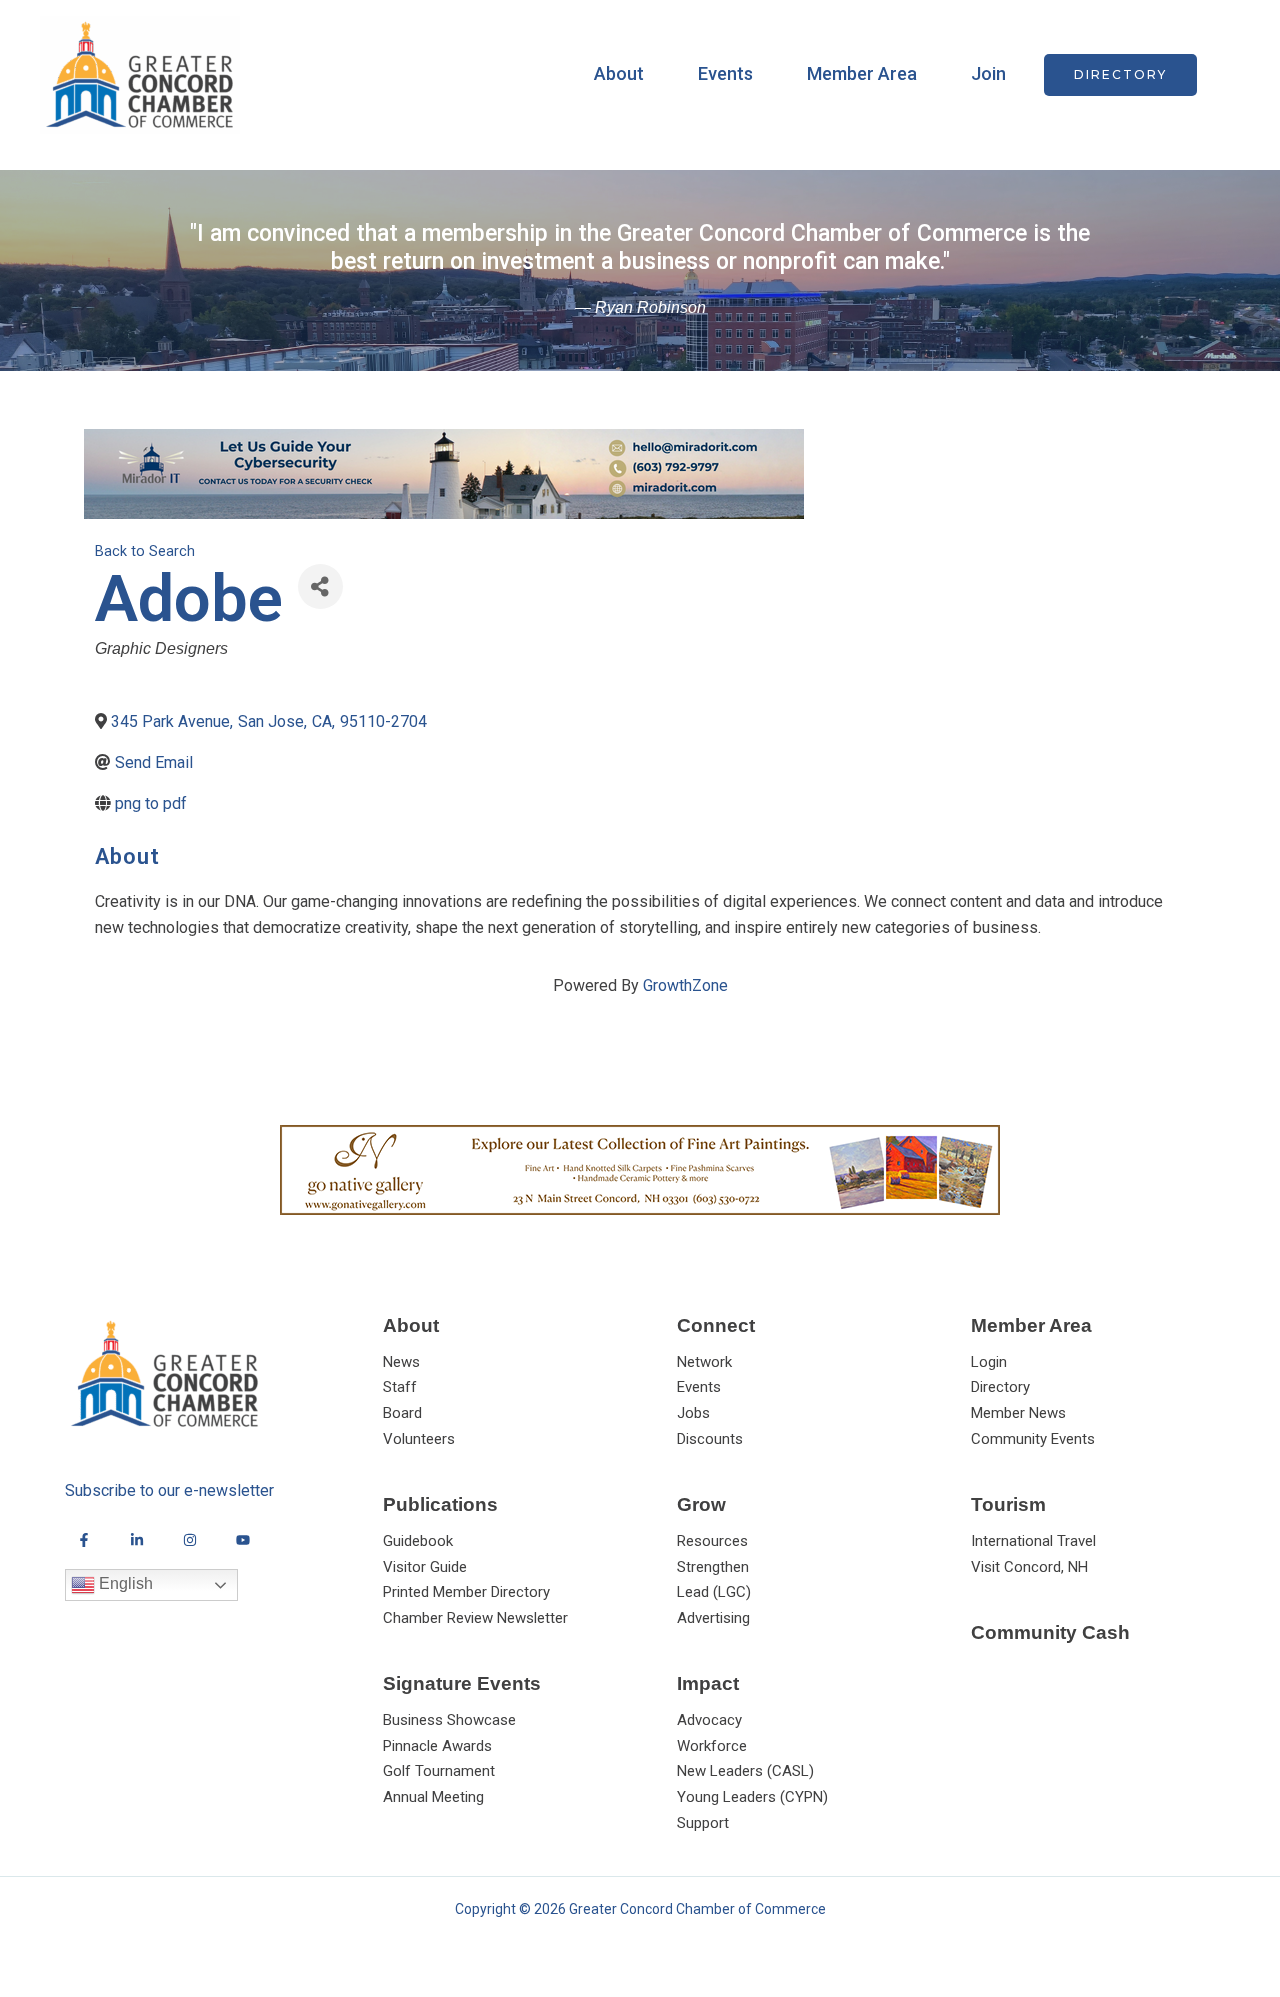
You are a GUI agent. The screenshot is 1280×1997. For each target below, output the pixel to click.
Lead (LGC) (714, 1592)
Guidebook (418, 1541)
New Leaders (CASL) (745, 1771)
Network (704, 1362)
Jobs (693, 1413)
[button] (1120, 75)
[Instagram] (190, 1540)
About (619, 73)
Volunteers (419, 1439)
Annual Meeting (433, 1797)
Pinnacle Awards (437, 1746)
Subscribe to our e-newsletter (169, 1490)
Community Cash (1050, 1632)
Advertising (713, 1618)
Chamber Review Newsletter (475, 1618)
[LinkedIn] (137, 1540)
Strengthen (713, 1567)
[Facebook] (84, 1540)
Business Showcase (449, 1720)
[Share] (320, 586)
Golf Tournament (439, 1771)
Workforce (712, 1746)
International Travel (1033, 1541)
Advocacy (709, 1720)
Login (989, 1362)
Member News (1018, 1413)
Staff (400, 1387)
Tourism (1008, 1504)
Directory (1000, 1387)
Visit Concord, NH (1029, 1567)
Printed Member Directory (466, 1592)
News (401, 1362)
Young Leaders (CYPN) (752, 1797)
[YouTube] (243, 1540)
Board (402, 1413)
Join (988, 73)
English (124, 1583)
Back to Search (145, 551)
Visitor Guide (425, 1567)
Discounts (710, 1439)
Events (725, 73)
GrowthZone (685, 985)
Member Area (862, 73)
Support (703, 1823)
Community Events (1033, 1439)
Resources (712, 1541)
